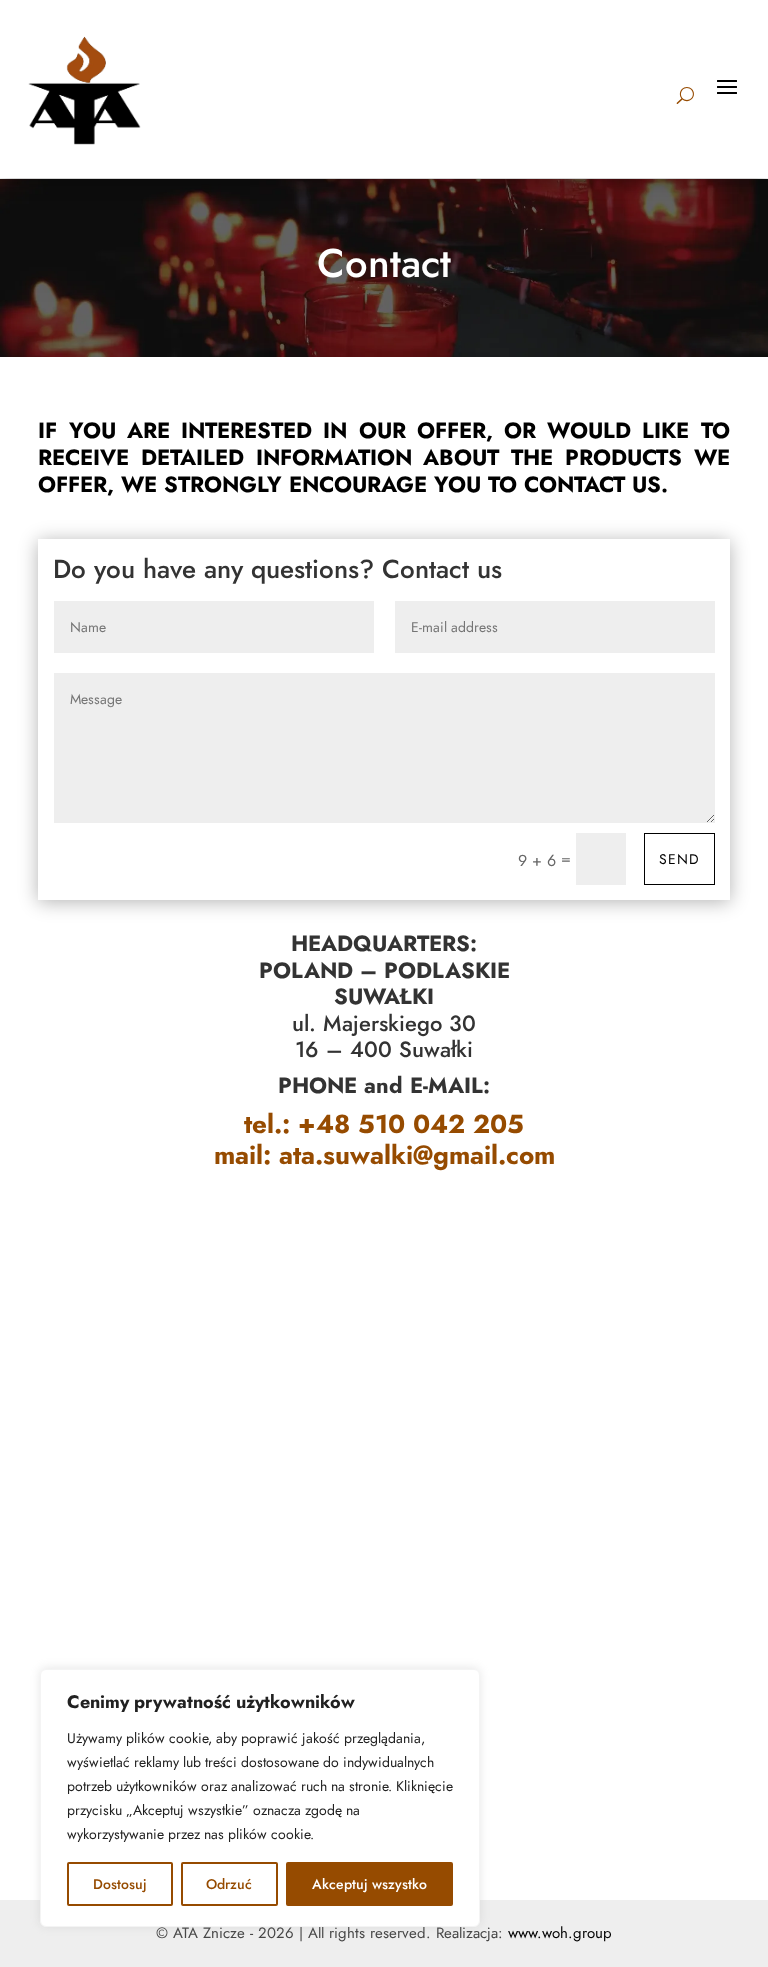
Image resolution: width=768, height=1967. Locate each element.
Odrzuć (229, 1884)
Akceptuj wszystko (369, 1884)
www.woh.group (560, 1933)
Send (679, 859)
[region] (260, 1798)
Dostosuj (120, 1884)
